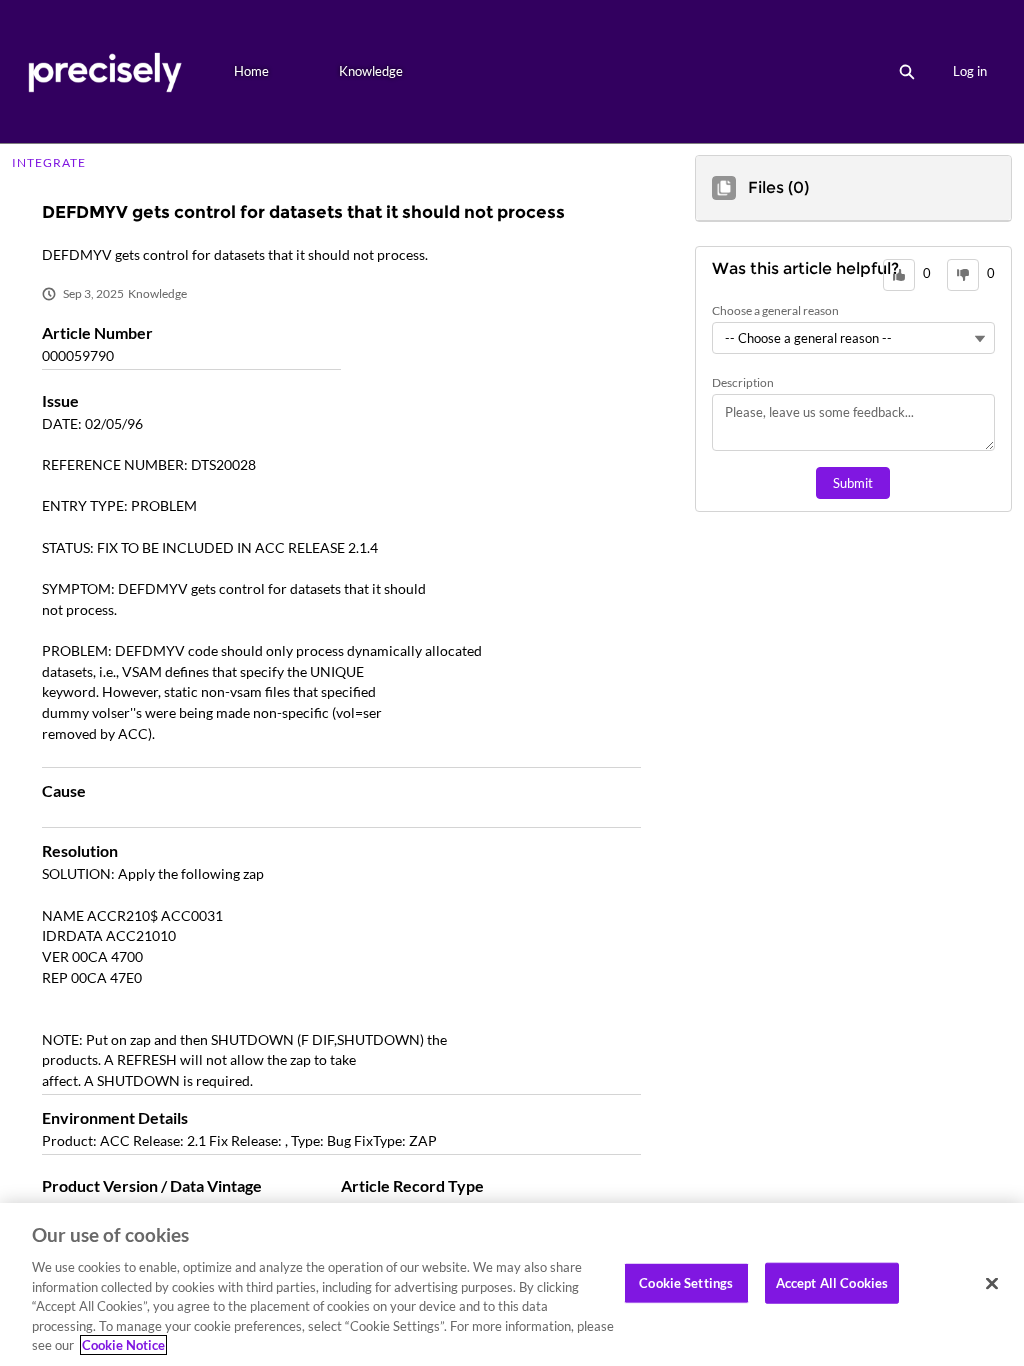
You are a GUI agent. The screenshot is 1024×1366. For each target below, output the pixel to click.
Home (251, 71)
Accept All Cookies (832, 1282)
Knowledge (371, 71)
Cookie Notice (123, 1345)
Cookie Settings (686, 1282)
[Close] (992, 1283)
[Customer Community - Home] (104, 71)
